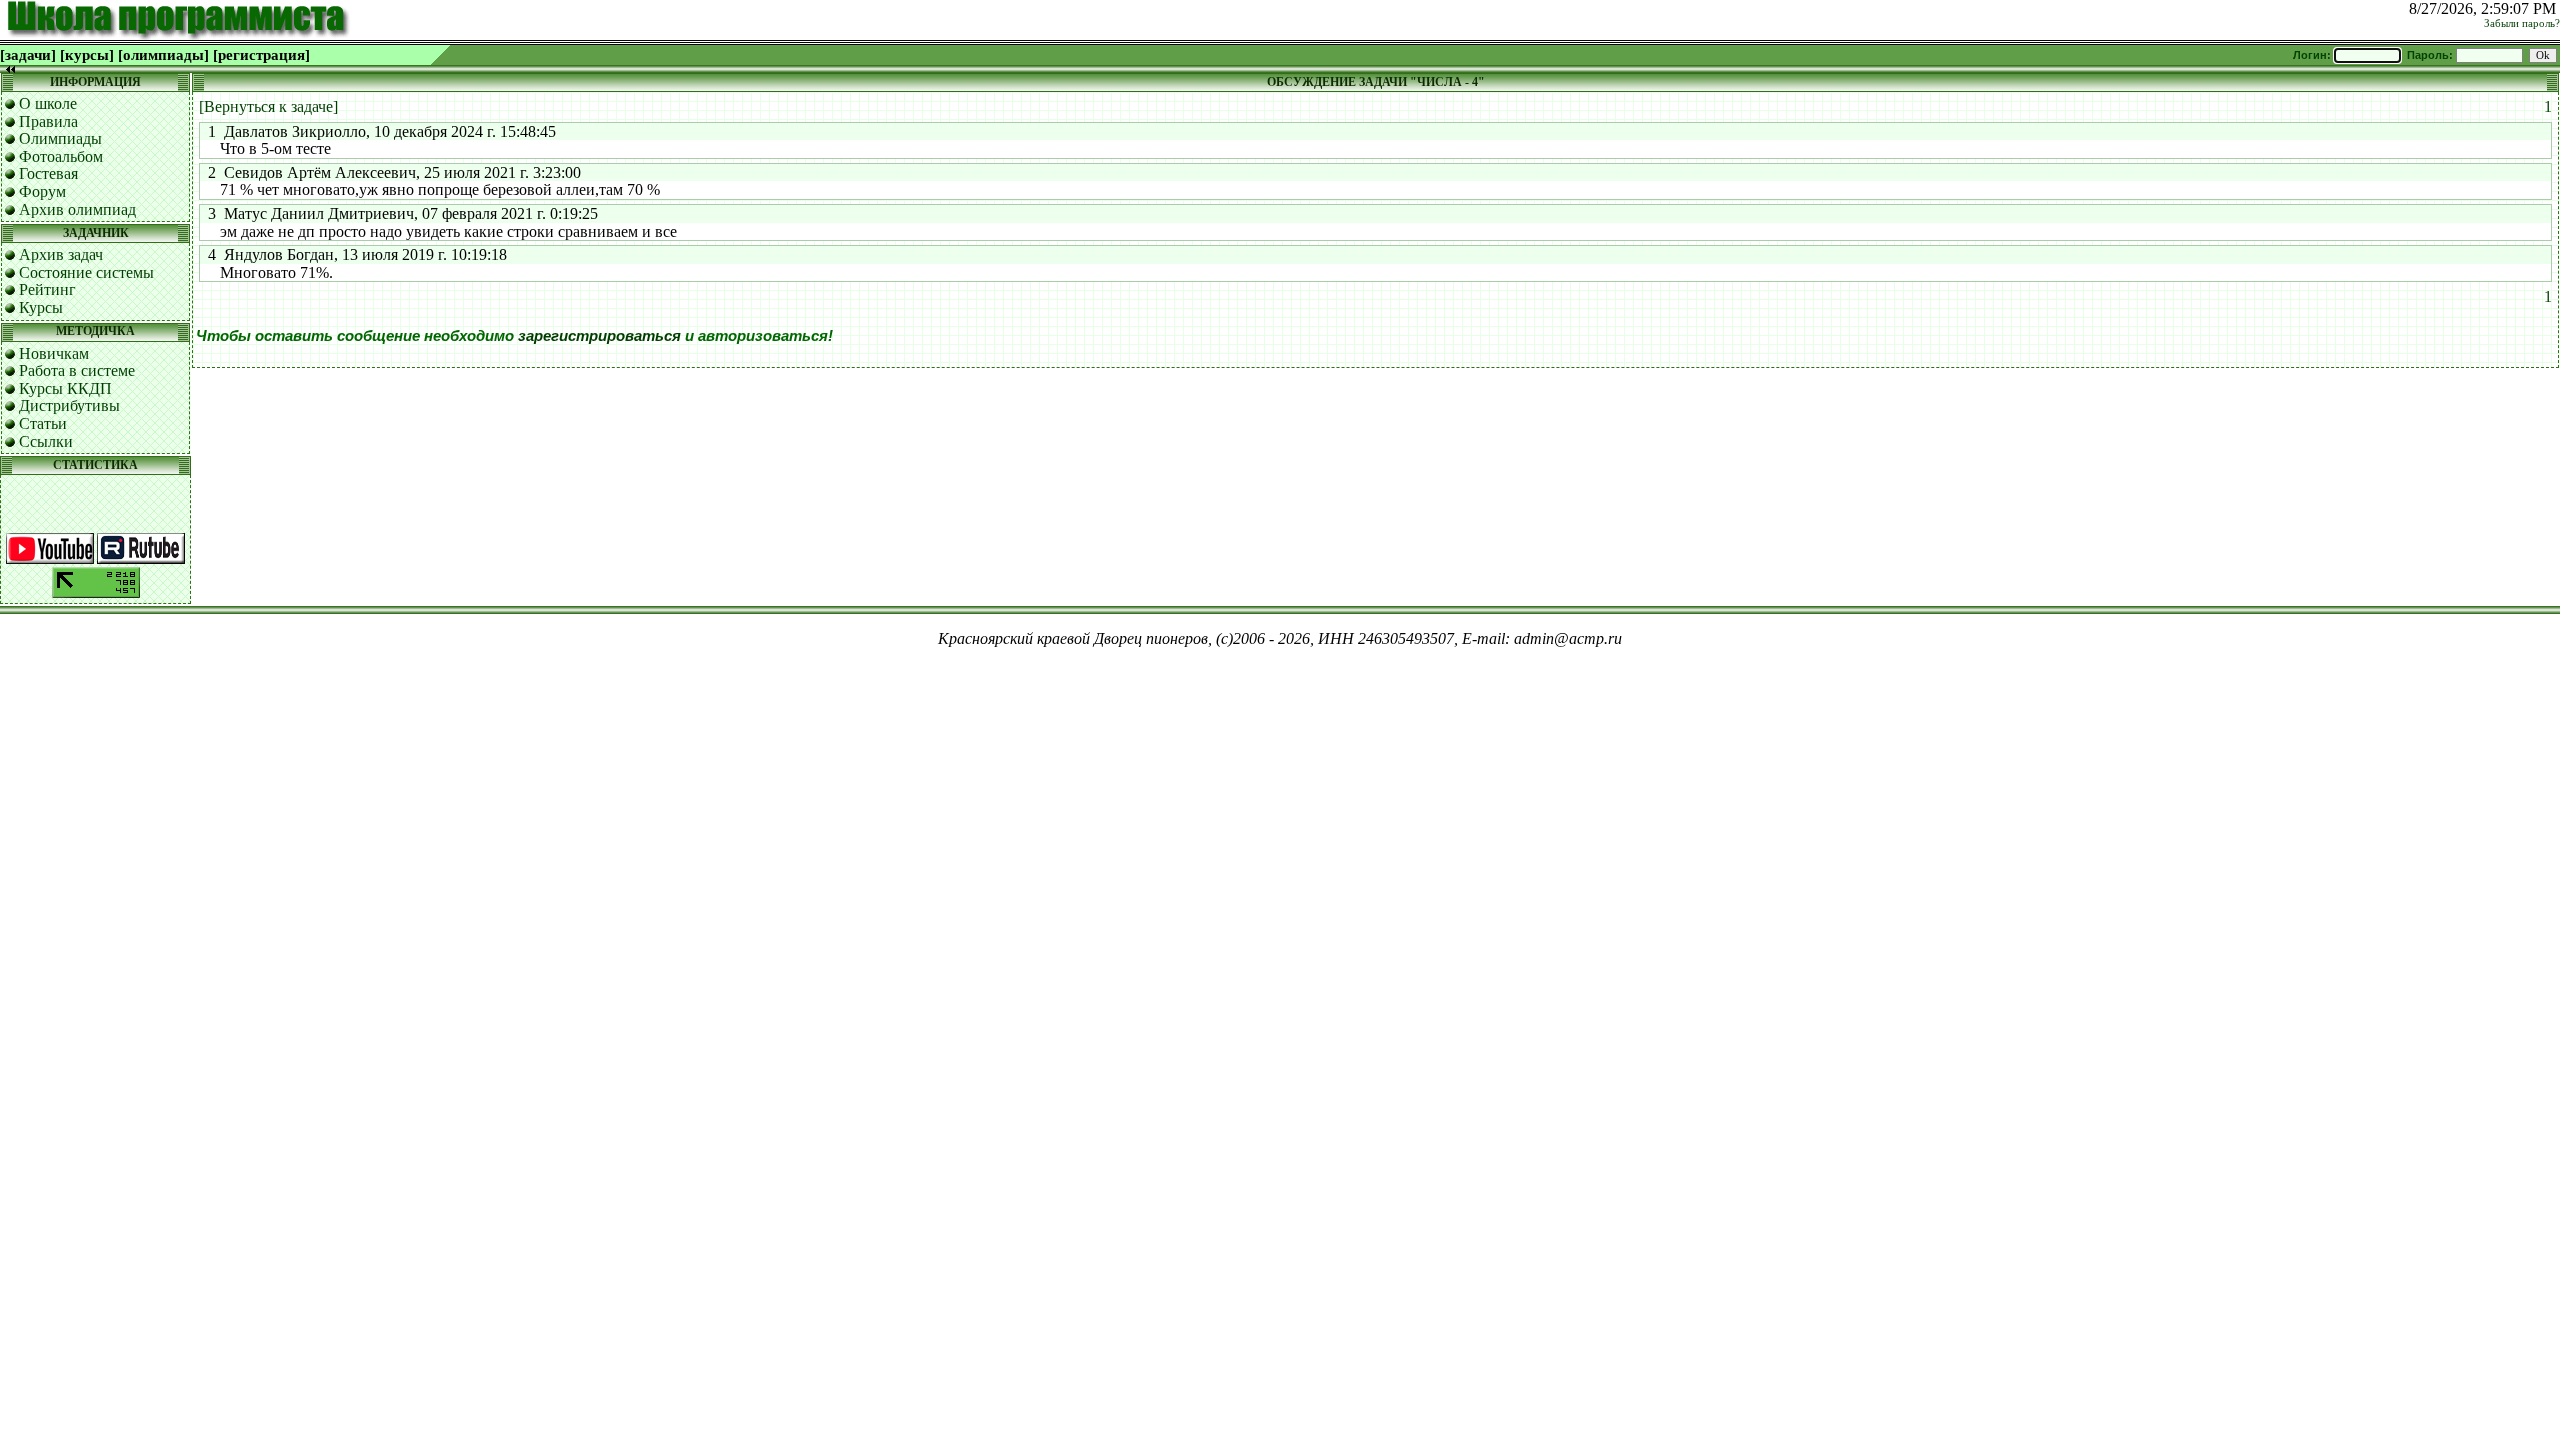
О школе (48, 103)
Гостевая (48, 173)
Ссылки (46, 441)
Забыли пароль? (2522, 23)
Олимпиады (60, 138)
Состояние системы (86, 272)
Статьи (43, 423)
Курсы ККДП (65, 388)
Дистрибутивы (69, 405)
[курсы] (87, 55)
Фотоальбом (61, 156)
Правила (48, 121)
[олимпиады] (163, 55)
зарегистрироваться (599, 336)
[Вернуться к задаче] (268, 106)
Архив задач (61, 254)
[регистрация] (261, 55)
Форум (42, 191)
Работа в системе (77, 370)
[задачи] (28, 55)
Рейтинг (47, 289)
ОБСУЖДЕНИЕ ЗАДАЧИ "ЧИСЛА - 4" (1376, 82)
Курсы (41, 307)
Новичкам (54, 353)
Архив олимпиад (77, 209)
